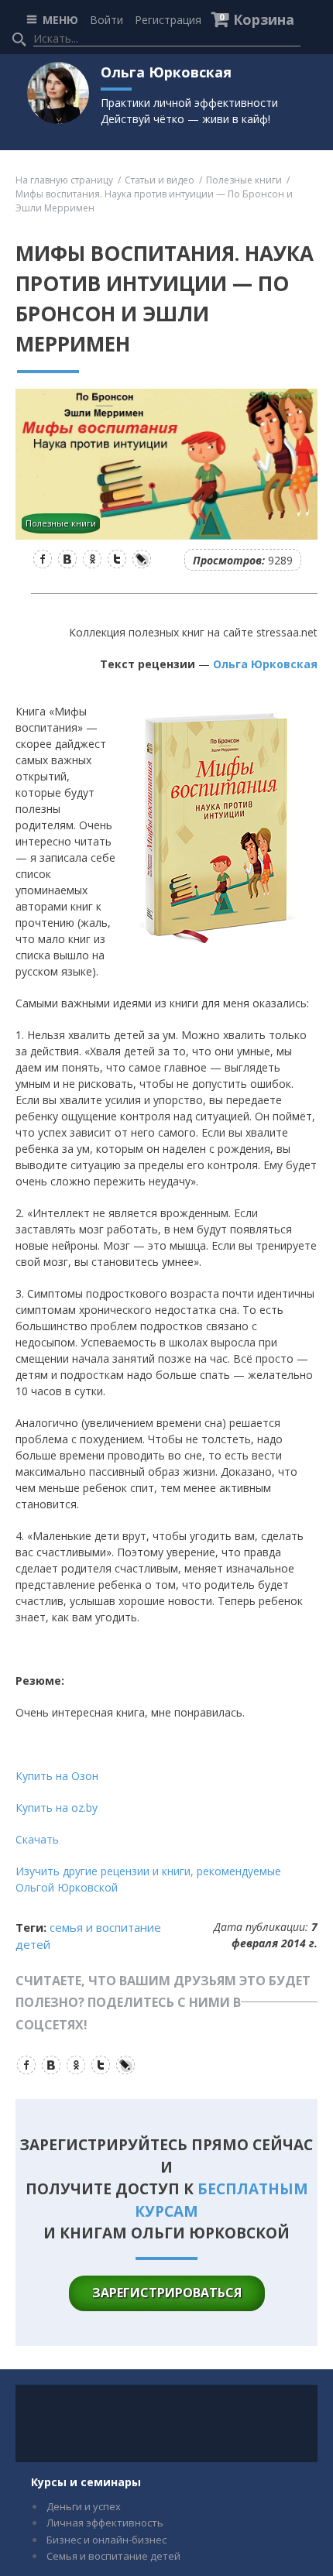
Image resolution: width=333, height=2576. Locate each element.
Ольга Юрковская (265, 664)
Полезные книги (244, 180)
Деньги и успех (84, 2506)
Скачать (37, 1839)
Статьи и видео (160, 180)
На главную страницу (64, 180)
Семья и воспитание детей (113, 2556)
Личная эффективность (105, 2523)
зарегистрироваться (167, 2293)
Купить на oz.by (57, 1808)
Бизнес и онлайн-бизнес (106, 2540)
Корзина (264, 19)
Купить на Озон (57, 1776)
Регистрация (168, 20)
